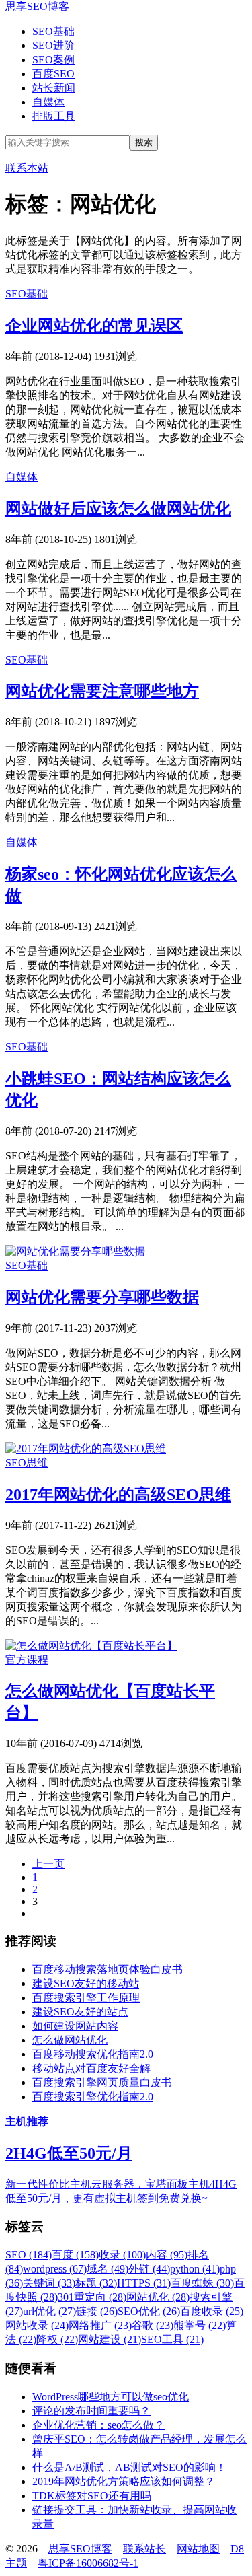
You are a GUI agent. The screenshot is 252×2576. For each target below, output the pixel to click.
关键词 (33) (49, 2283)
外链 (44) (149, 2269)
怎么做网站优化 (70, 2040)
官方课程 (27, 1660)
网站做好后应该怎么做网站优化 (118, 509)
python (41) (195, 2269)
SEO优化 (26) (149, 2311)
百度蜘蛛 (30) (202, 2283)
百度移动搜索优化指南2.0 (93, 2054)
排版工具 (54, 116)
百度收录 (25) (212, 2311)
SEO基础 (53, 31)
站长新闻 (54, 88)
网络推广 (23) (100, 2325)
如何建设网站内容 (75, 2026)
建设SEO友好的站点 (80, 2012)
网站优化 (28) (158, 2297)
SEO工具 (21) (172, 2339)
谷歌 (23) (153, 2325)
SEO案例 (53, 60)
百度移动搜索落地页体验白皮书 (108, 1969)
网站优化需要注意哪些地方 (102, 691)
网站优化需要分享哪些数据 (102, 1297)
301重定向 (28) (92, 2297)
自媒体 (48, 102)
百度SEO (53, 74)
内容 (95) (167, 2255)
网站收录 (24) (37, 2325)
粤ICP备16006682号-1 (88, 2563)
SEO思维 (27, 1463)
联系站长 (144, 2549)
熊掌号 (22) (200, 2325)
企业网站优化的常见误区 (94, 326)
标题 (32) (96, 2283)
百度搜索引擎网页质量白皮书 (102, 2082)
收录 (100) (122, 2255)
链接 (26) (97, 2311)
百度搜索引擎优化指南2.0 (93, 2097)
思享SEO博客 (37, 6)
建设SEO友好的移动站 (86, 1983)
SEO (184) (29, 2255)
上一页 (48, 1864)
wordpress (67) (55, 2269)
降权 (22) (57, 2339)
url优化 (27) (49, 2311)
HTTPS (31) (144, 2283)
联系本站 (27, 168)
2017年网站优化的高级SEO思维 (118, 1495)
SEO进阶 (53, 45)
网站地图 (198, 2549)
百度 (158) (75, 2255)
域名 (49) (108, 2269)
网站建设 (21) (110, 2339)
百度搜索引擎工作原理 (86, 1998)
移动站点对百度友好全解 (91, 2068)
